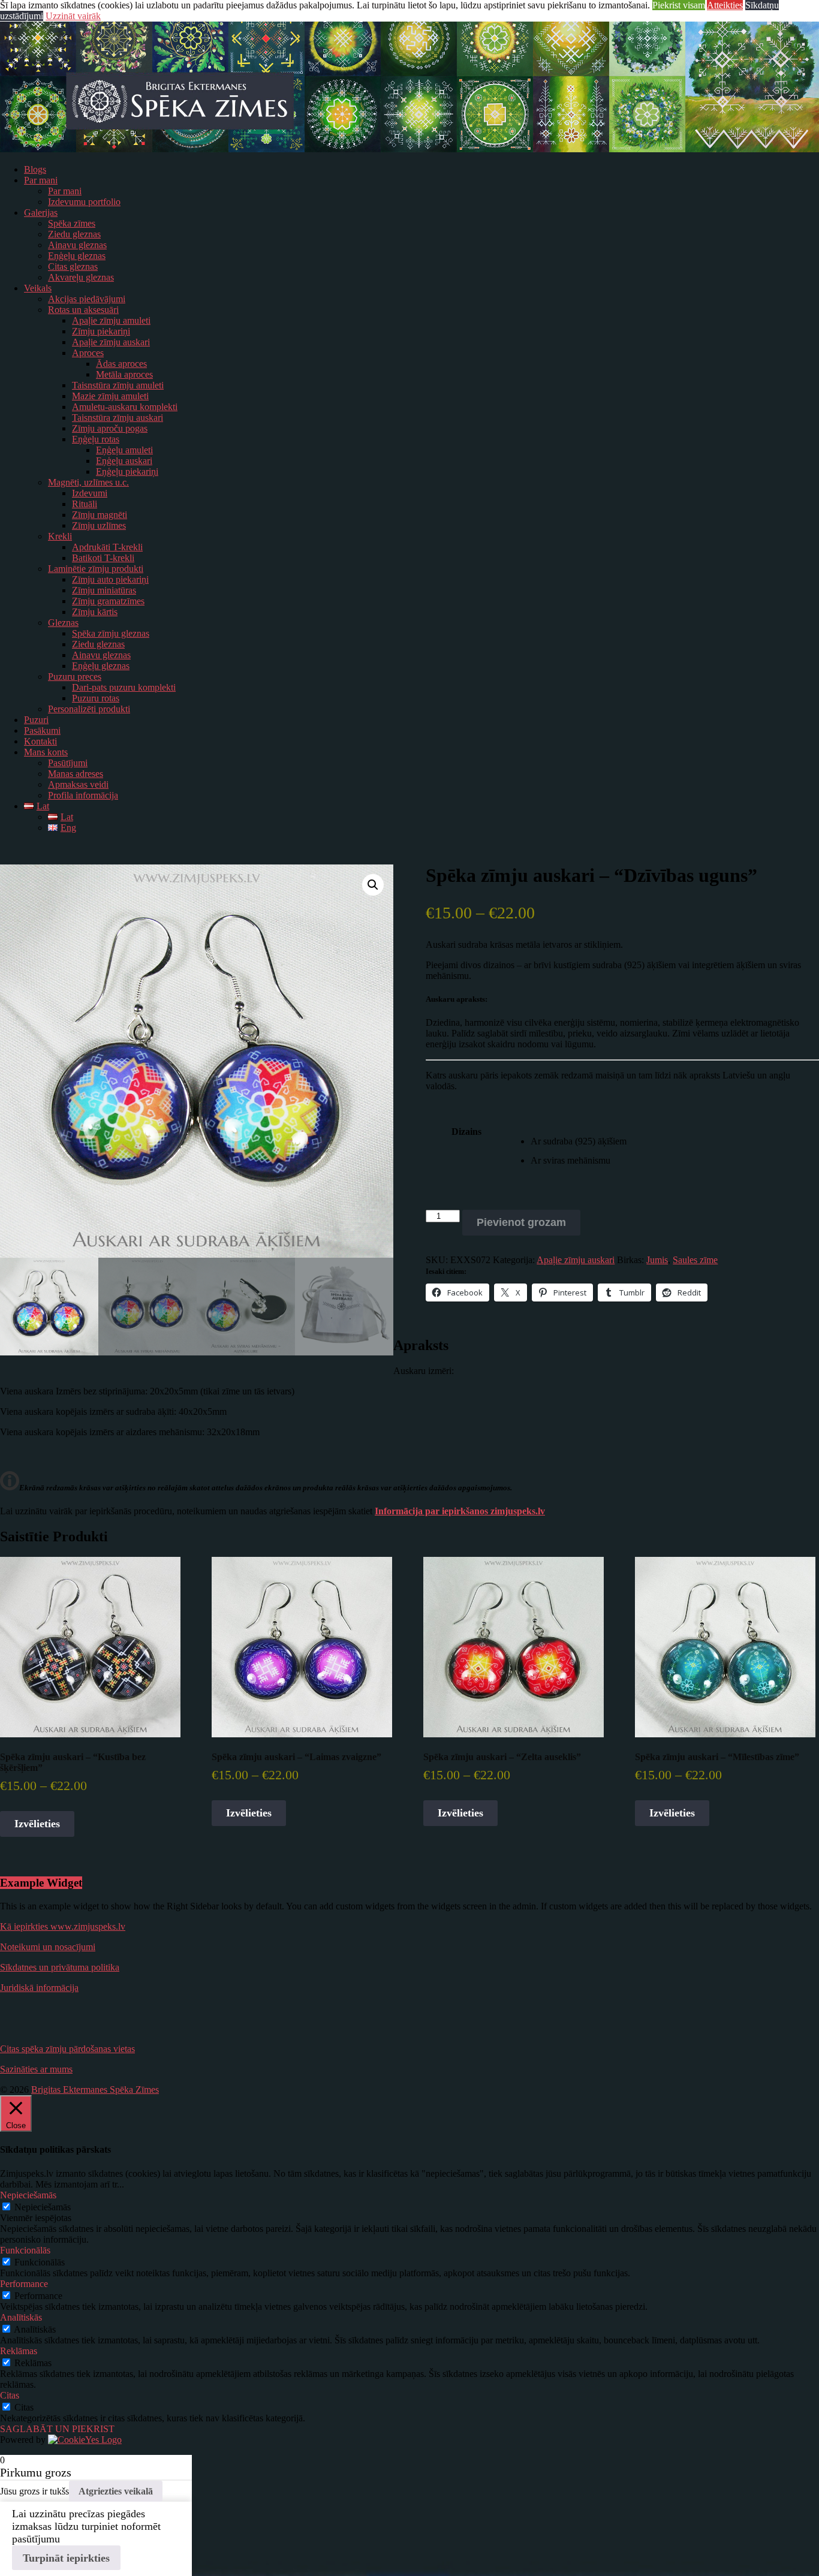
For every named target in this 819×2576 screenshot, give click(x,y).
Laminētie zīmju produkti (96, 569)
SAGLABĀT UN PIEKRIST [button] (57, 2429)
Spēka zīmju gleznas (111, 633)
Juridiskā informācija (39, 1988)
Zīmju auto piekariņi (110, 579)
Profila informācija (83, 795)
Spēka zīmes (72, 223)
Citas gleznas (73, 266)
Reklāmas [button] (19, 2351)
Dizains (466, 1132)
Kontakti (40, 741)
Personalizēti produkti (89, 709)
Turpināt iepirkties (66, 2558)
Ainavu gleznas (77, 245)
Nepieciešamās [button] (28, 2195)
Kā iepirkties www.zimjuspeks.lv (63, 1926)
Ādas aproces (121, 364)
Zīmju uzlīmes (99, 525)
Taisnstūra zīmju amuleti (118, 385)
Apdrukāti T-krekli (107, 547)
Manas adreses (76, 774)
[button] (373, 885)
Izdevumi (90, 493)
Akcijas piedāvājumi (87, 299)
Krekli (60, 536)
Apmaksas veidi (78, 784)
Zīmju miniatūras (104, 590)
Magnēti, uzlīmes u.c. (88, 482)
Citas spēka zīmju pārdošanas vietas (67, 2049)
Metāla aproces (124, 374)
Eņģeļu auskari (124, 461)
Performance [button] (24, 2284)
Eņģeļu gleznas (77, 256)
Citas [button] (10, 2395)
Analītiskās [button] (21, 2317)
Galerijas (41, 213)
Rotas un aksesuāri (83, 310)
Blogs (35, 169)
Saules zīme (695, 1260)
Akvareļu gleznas (81, 277)
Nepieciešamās (43, 2207)
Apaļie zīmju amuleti (111, 320)
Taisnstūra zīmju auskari (118, 418)
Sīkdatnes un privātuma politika (60, 1967)
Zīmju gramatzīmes (108, 601)
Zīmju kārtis (95, 612)
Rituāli (85, 504)
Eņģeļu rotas (96, 439)
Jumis (657, 1260)
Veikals (38, 288)
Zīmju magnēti (100, 515)
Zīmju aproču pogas (110, 428)
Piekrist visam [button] (679, 5)
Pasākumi (42, 730)
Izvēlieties (37, 1824)
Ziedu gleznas (74, 234)
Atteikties (725, 5)
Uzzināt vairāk (73, 16)
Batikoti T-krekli (103, 558)
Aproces (88, 353)
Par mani (41, 180)
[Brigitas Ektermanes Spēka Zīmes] (409, 149)
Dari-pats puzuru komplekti (124, 687)
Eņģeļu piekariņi (127, 471)
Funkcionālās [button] (25, 2250)
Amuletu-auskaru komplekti (125, 407)
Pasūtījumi (68, 763)
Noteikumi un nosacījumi (48, 1947)
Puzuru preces (75, 677)
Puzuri (36, 720)
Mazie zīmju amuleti (110, 396)
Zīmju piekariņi (101, 331)
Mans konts (46, 752)
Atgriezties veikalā (116, 2491)
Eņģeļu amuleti (124, 450)
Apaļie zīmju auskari (111, 342)
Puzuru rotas (96, 698)
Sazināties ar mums (36, 2069)
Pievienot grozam (521, 1222)
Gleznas (63, 623)
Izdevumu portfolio (84, 202)
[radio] (675, 1141)
